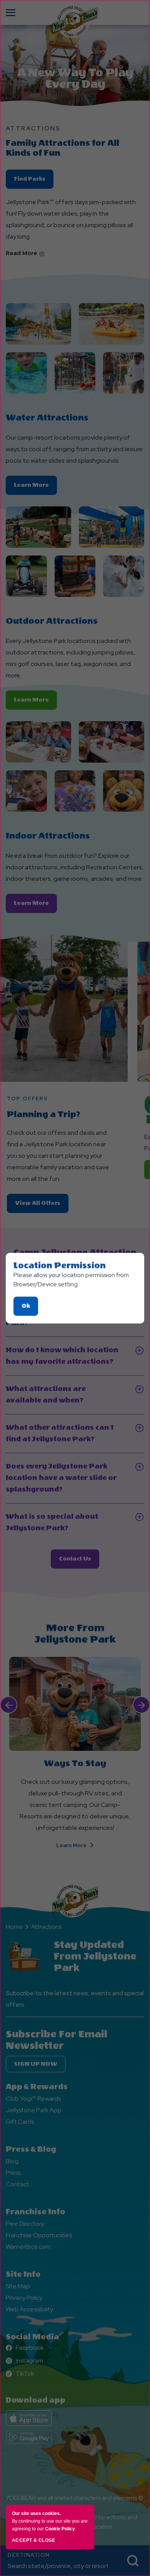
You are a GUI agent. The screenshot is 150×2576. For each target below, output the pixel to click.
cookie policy (60, 2529)
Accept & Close (33, 2540)
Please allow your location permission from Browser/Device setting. (71, 1280)
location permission (60, 1266)
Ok (30, 1309)
